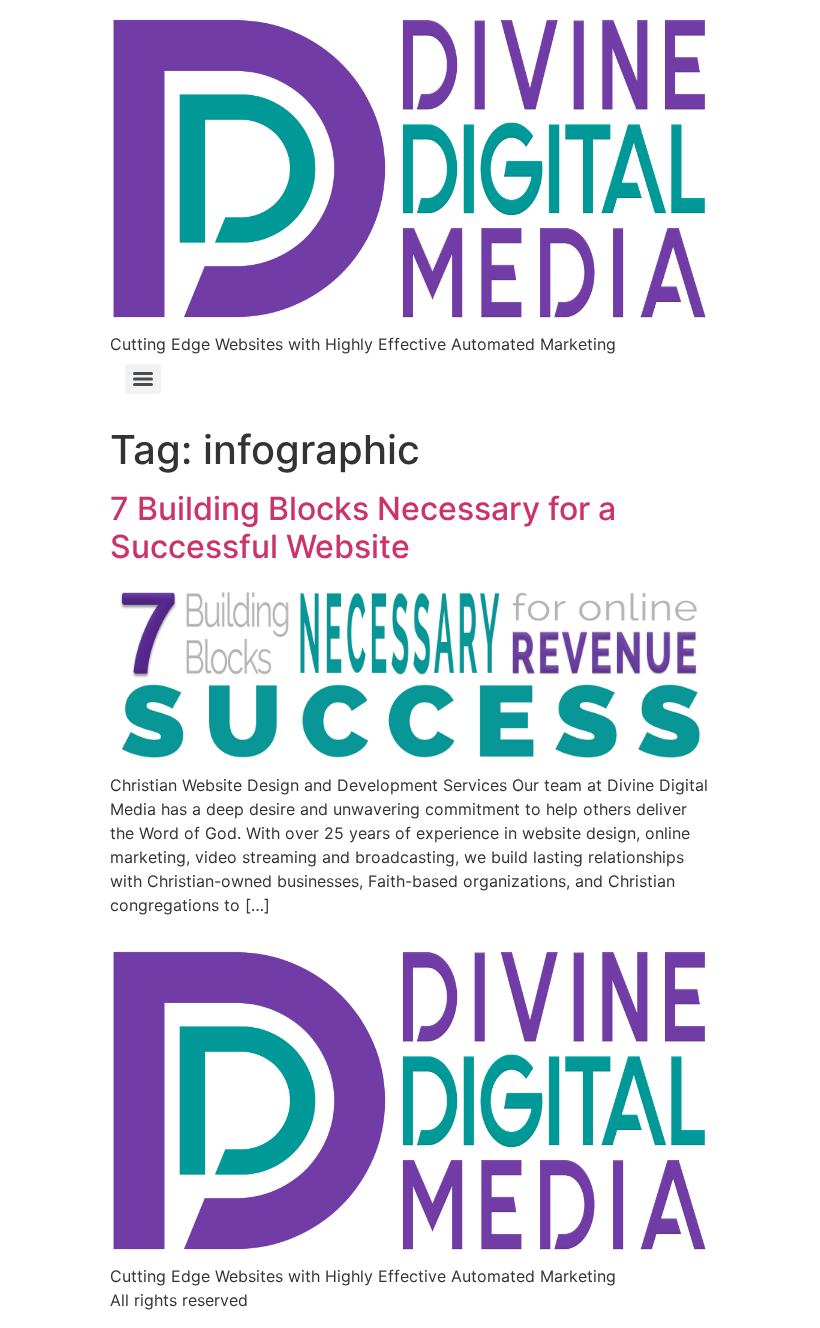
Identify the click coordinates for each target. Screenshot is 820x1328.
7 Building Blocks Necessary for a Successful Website (363, 527)
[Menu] (143, 379)
